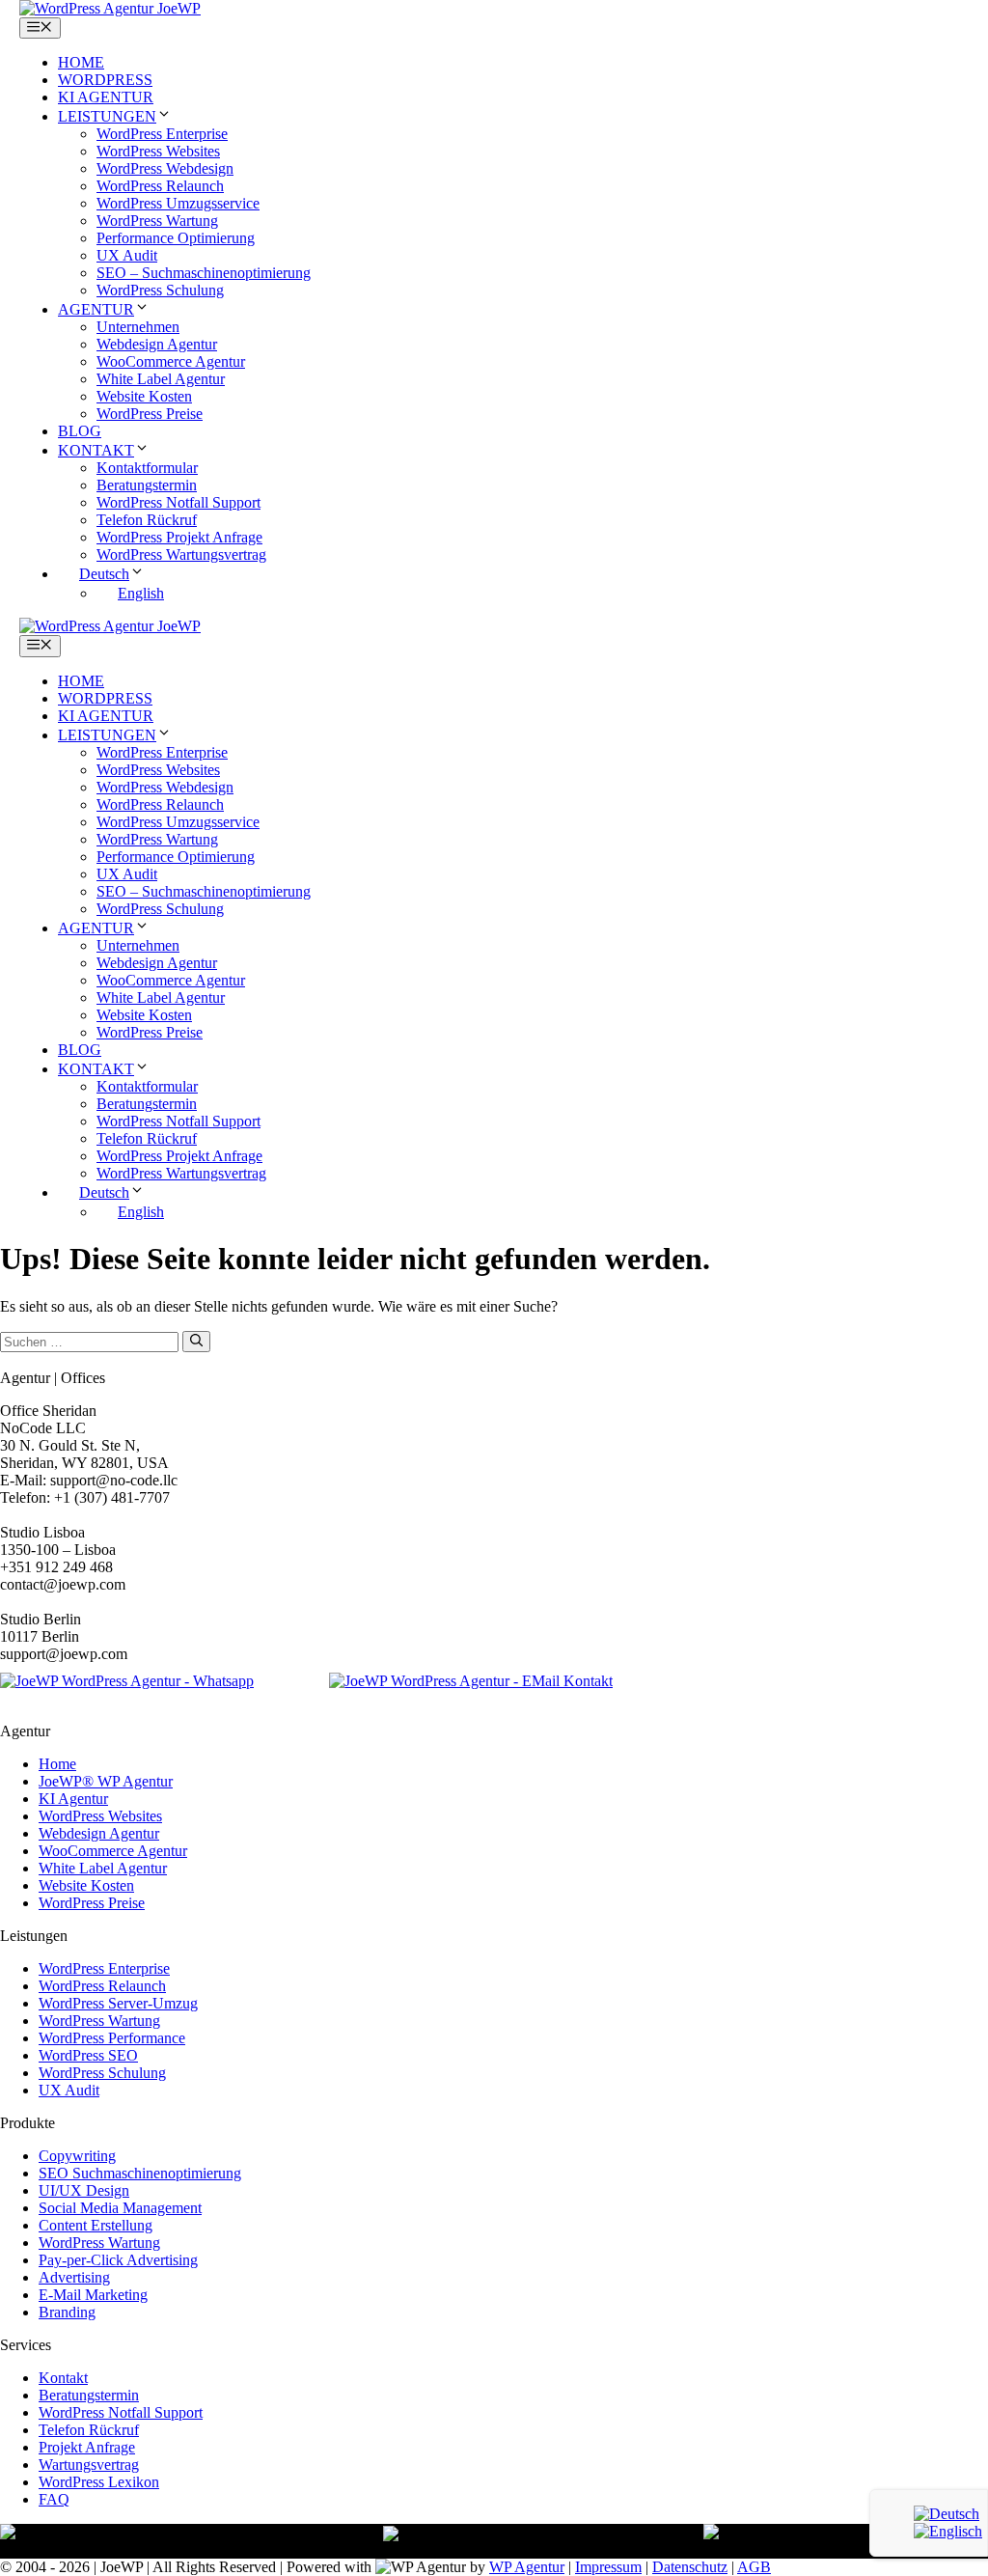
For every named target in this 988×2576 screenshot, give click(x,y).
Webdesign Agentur (157, 344)
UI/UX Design (84, 2190)
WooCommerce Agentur (171, 361)
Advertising (74, 2277)
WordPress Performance (112, 2038)
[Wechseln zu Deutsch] (947, 2514)
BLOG (80, 431)
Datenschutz (690, 2567)
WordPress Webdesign (165, 168)
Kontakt (63, 2378)
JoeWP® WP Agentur (106, 1781)
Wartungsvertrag (89, 2465)
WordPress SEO (88, 2055)
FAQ (54, 2499)
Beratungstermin (147, 485)
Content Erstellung (96, 2225)
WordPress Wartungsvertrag (181, 554)
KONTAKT (96, 450)
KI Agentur (73, 1799)
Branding (67, 2312)
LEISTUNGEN (107, 116)
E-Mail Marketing (93, 2295)
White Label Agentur (161, 379)
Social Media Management (120, 2208)
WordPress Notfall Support (178, 502)
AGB (754, 2567)
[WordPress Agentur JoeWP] (110, 8)
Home (57, 1764)
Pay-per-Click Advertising (118, 2260)
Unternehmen (138, 327)
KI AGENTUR (106, 97)
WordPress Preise (150, 414)
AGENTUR (96, 309)
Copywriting (77, 2156)
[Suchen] (196, 1342)
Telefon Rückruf (147, 520)
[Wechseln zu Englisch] (948, 2531)
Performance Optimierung (176, 238)
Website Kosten (144, 396)
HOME (81, 62)
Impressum (608, 2567)
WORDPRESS (105, 80)
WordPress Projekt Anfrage (179, 537)
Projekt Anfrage (87, 2447)
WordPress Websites (158, 151)
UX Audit (127, 255)
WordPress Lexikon (99, 2482)
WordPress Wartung (157, 221)
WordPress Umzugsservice (178, 203)
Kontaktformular (147, 468)
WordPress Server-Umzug (118, 2003)
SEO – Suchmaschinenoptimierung (204, 273)
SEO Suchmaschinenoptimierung (140, 2173)
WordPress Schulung (160, 290)
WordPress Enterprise (162, 134)
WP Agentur (527, 2567)
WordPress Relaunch (160, 186)
